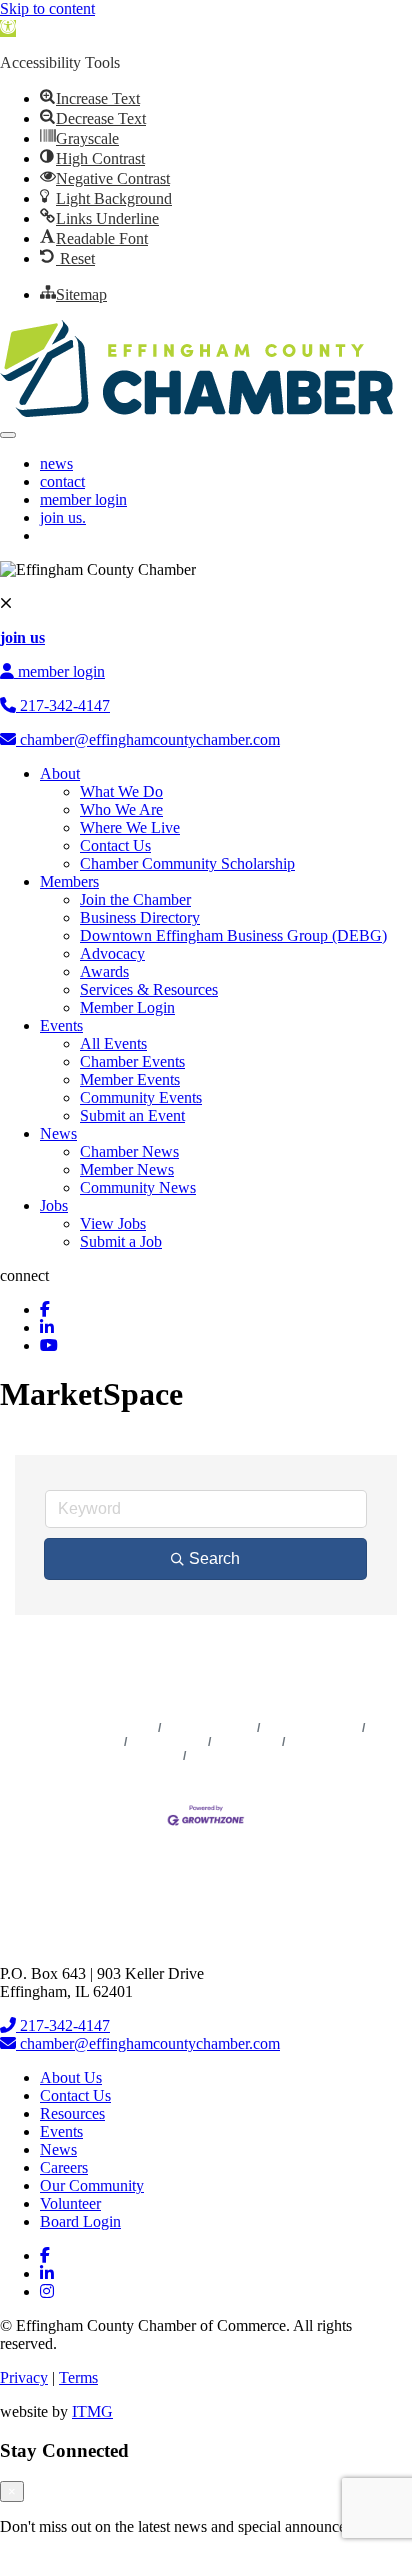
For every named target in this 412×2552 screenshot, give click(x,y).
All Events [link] (113, 1043)
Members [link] (69, 881)
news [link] (56, 463)
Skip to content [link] (47, 8)
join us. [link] (63, 517)
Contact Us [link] (115, 845)
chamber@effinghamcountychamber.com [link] (148, 739)
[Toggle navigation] (8, 435)
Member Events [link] (130, 1079)
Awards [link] (104, 971)
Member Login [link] (127, 1007)
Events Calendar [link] (311, 1728)
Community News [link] (138, 1187)
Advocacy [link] (112, 953)
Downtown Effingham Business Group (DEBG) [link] (233, 935)
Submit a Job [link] (121, 1241)
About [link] (60, 773)
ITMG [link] (92, 2411)
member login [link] (83, 499)
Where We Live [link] (130, 827)
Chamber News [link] (129, 1151)
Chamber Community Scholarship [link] (187, 863)
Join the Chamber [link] (135, 899)
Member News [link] (127, 1169)
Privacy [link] (24, 2377)
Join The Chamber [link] (242, 1756)
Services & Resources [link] (149, 989)
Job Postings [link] (168, 1742)
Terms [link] (78, 2377)
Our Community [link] (92, 2185)
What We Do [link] (121, 791)
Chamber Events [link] (132, 1061)
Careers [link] (64, 2167)
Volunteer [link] (70, 2203)
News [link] (58, 1133)
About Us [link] (71, 2077)
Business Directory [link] (140, 917)
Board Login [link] (80, 2221)
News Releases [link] (209, 1728)
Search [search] (214, 1558)
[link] (8, 28)
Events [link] (61, 1025)
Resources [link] (72, 2113)
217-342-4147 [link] (63, 705)
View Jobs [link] (113, 1223)
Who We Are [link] (121, 809)
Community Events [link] (141, 1097)
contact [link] (62, 481)
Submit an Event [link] (132, 1115)
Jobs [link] (54, 1205)
